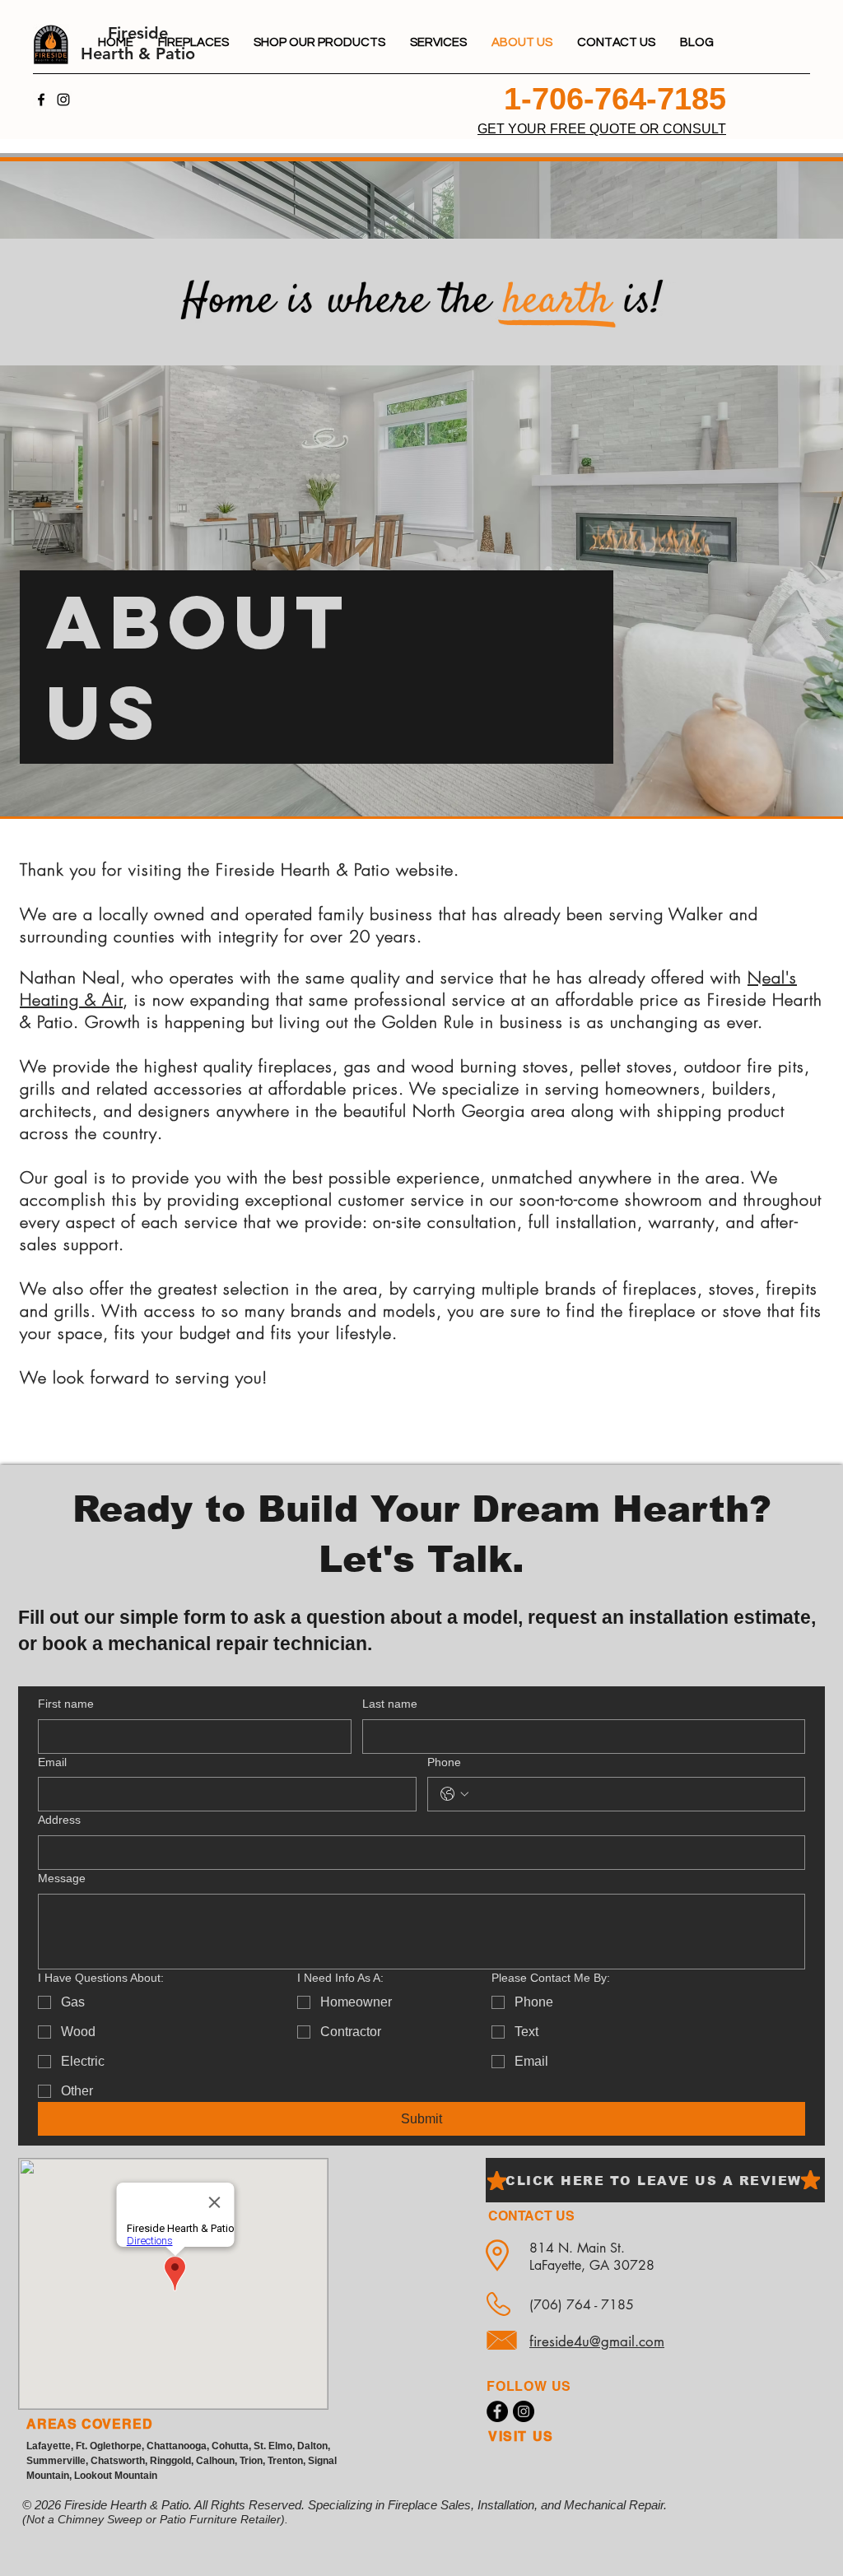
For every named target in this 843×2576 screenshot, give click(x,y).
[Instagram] (63, 100)
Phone (444, 1762)
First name (66, 1704)
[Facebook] (41, 100)
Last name (390, 1704)
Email (52, 1762)
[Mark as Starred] (497, 2181)
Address (59, 1820)
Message (62, 1878)
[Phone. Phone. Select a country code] (454, 1794)
